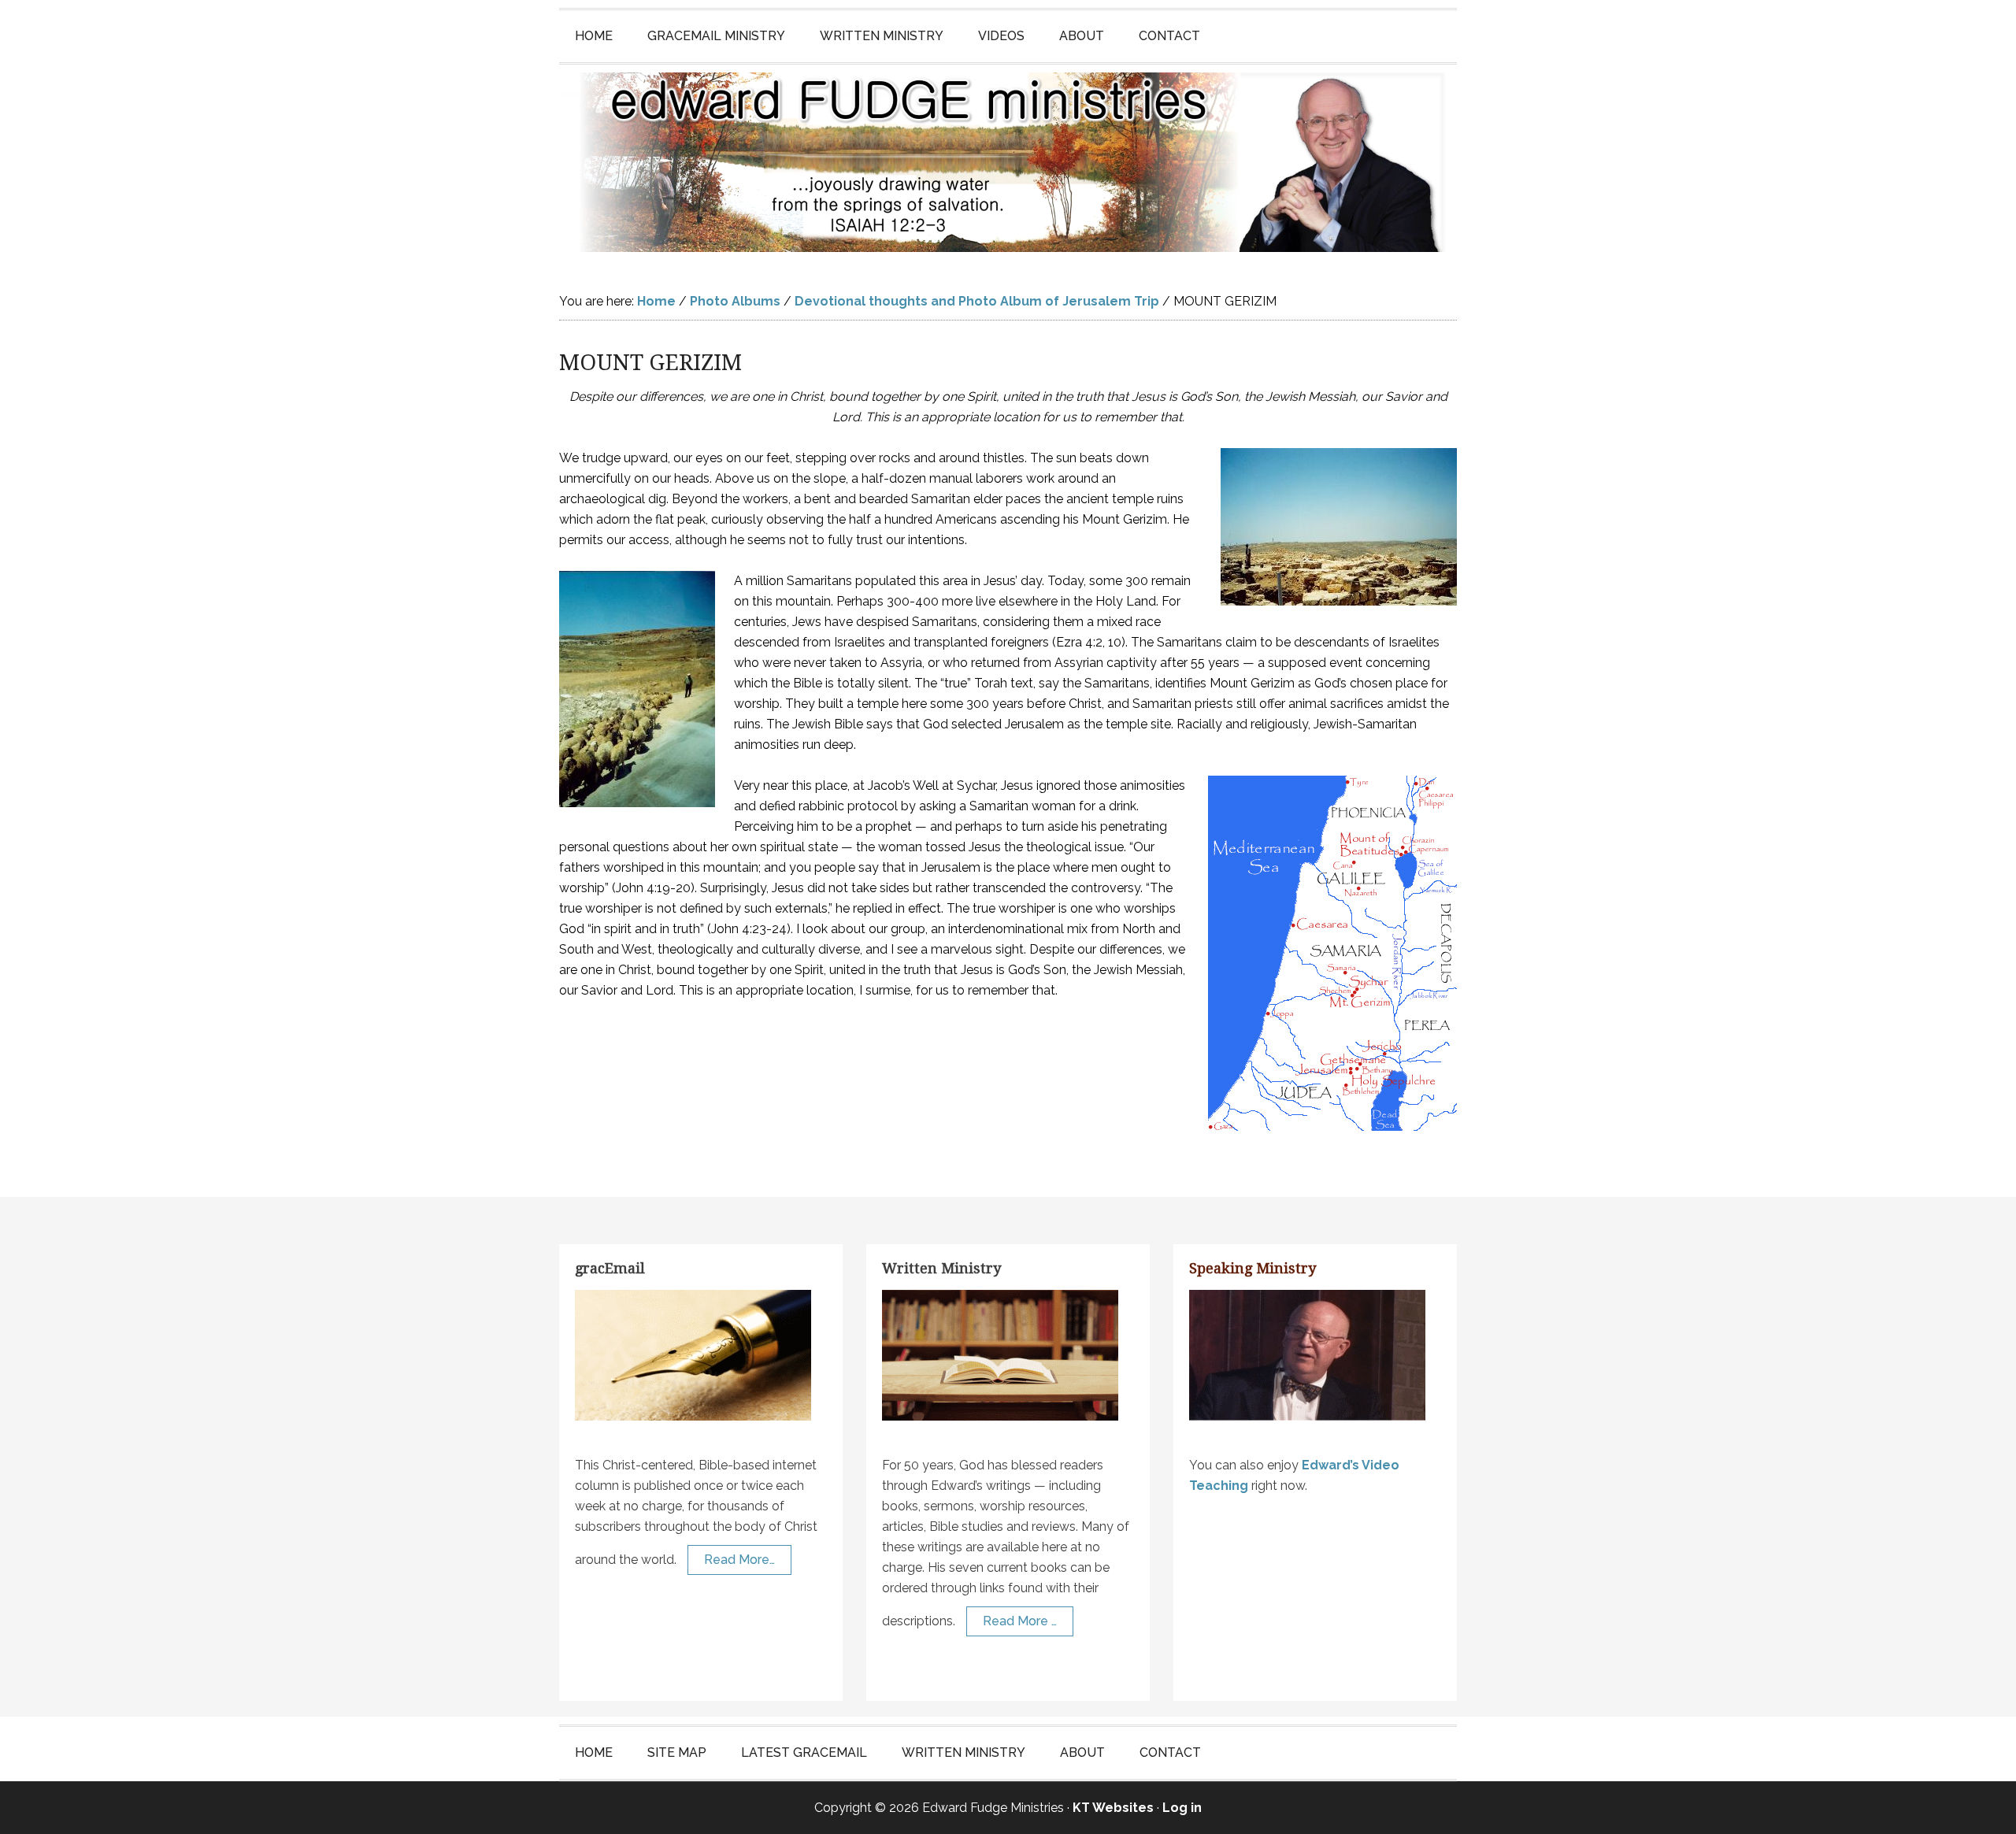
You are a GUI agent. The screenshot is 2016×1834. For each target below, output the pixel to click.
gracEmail (610, 1268)
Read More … (1020, 1621)
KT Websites (1113, 1808)
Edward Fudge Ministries (1008, 162)
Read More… (739, 1560)
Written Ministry (941, 1268)
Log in (1182, 1808)
